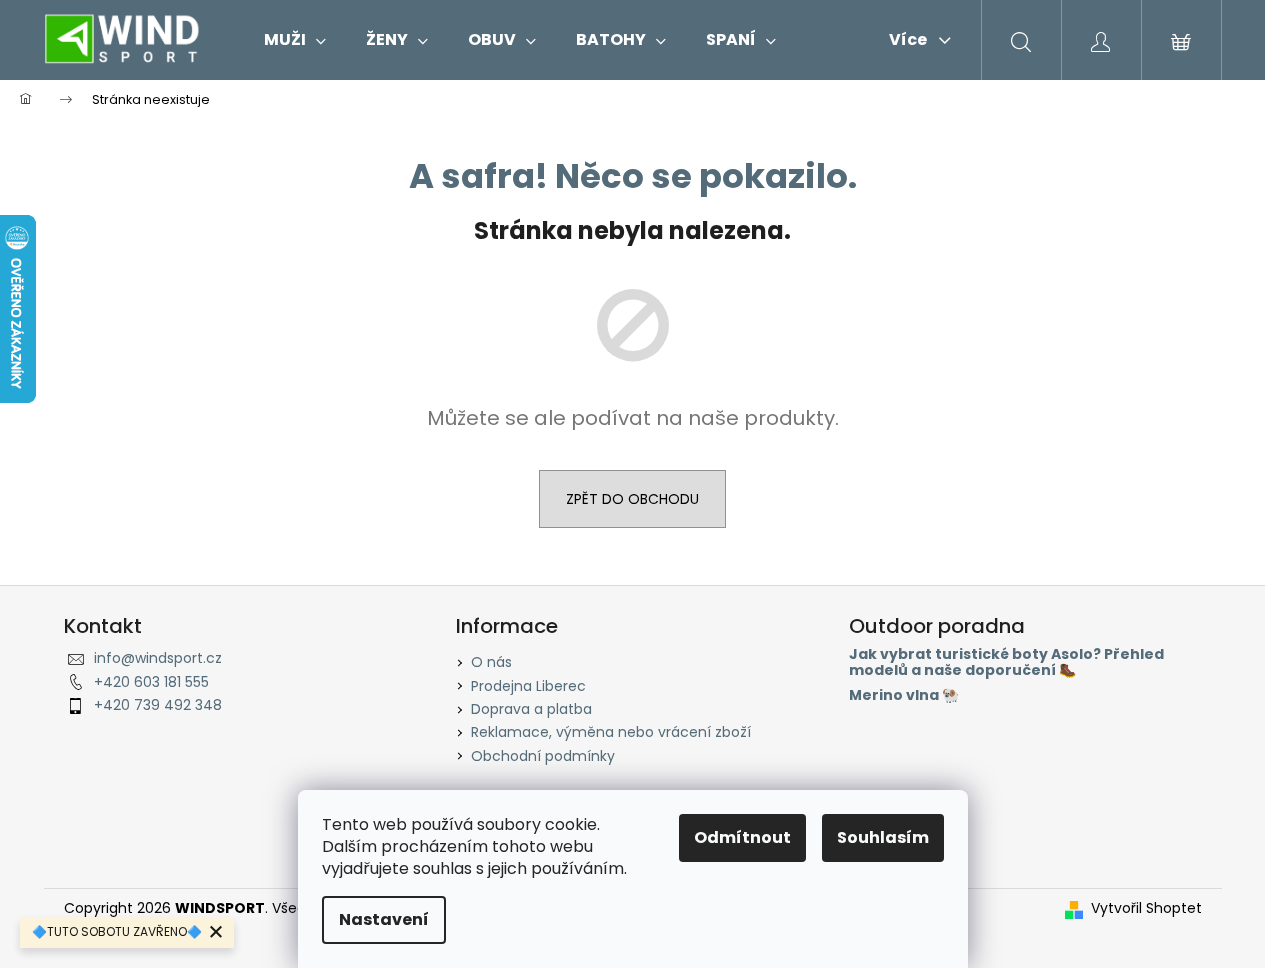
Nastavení (384, 919)
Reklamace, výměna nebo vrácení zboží (611, 732)
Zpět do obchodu (632, 499)
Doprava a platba (531, 709)
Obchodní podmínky (543, 756)
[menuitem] (295, 40)
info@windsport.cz (158, 658)
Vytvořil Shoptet (1146, 908)
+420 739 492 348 (158, 705)
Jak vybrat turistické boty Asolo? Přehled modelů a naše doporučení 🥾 (1006, 662)
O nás (491, 662)
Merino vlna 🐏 (904, 695)
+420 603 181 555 (151, 682)
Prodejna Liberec (528, 686)
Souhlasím (883, 837)
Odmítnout (742, 837)
